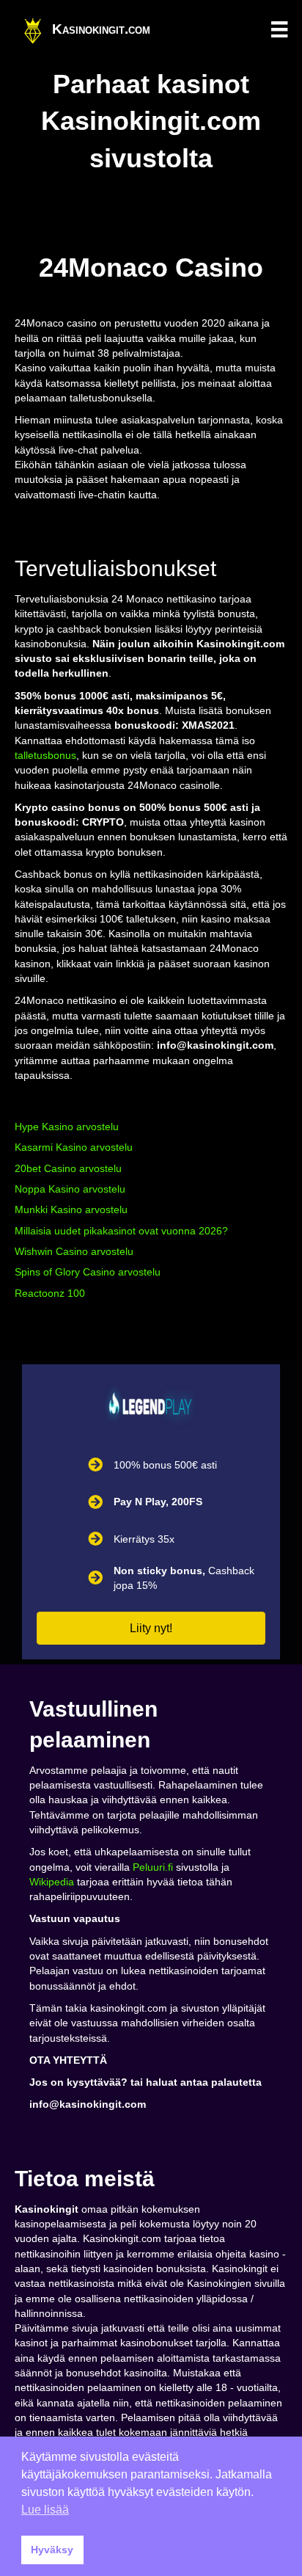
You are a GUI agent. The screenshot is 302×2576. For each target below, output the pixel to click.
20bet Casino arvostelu (68, 1168)
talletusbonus (45, 755)
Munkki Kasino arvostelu (71, 1209)
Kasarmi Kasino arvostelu (74, 1147)
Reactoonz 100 (50, 1293)
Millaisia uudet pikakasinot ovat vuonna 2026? (121, 1231)
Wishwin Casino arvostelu (74, 1251)
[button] (151, 1628)
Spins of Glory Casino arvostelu (88, 1272)
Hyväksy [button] (52, 2550)
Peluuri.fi (153, 1867)
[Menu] (279, 29)
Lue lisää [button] (45, 2510)
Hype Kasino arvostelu (67, 1127)
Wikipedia (52, 1882)
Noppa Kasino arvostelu (70, 1189)
